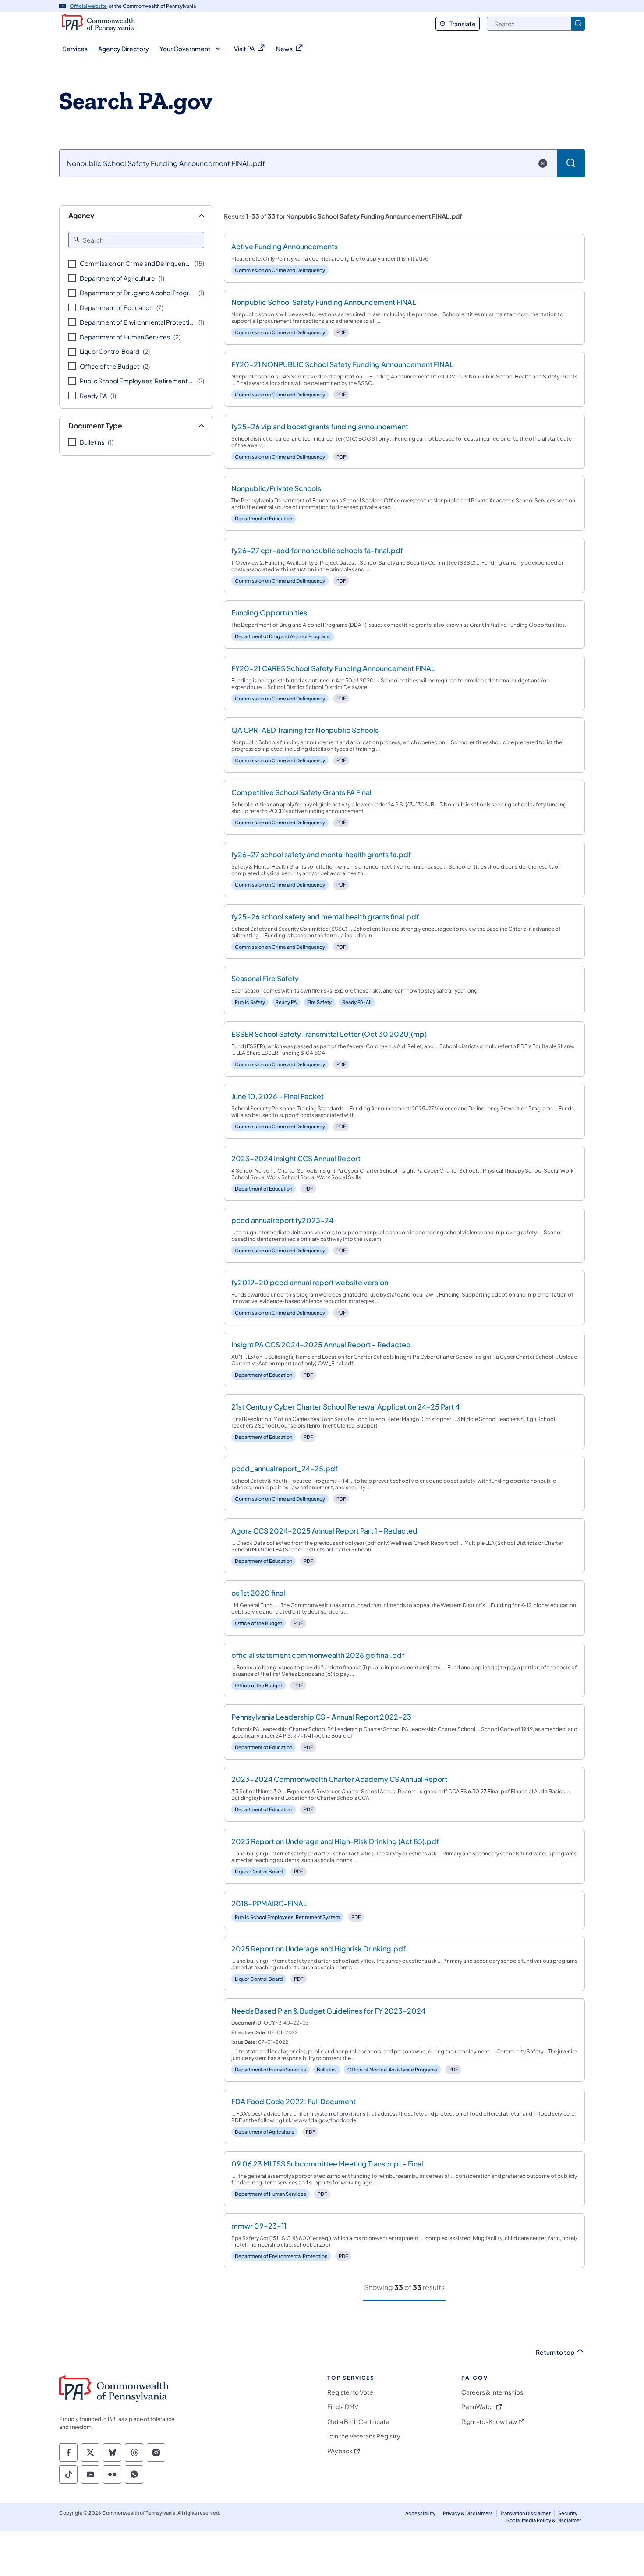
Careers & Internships (492, 2392)
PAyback (340, 2451)
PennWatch (478, 2407)
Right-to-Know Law (489, 2422)
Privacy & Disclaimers (468, 2513)
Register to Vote (350, 2392)
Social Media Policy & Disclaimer (544, 2520)
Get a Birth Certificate (358, 2422)
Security (568, 2513)
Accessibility (420, 2513)
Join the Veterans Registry (364, 2436)
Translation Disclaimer (525, 2513)
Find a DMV (343, 2407)
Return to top (555, 2352)
